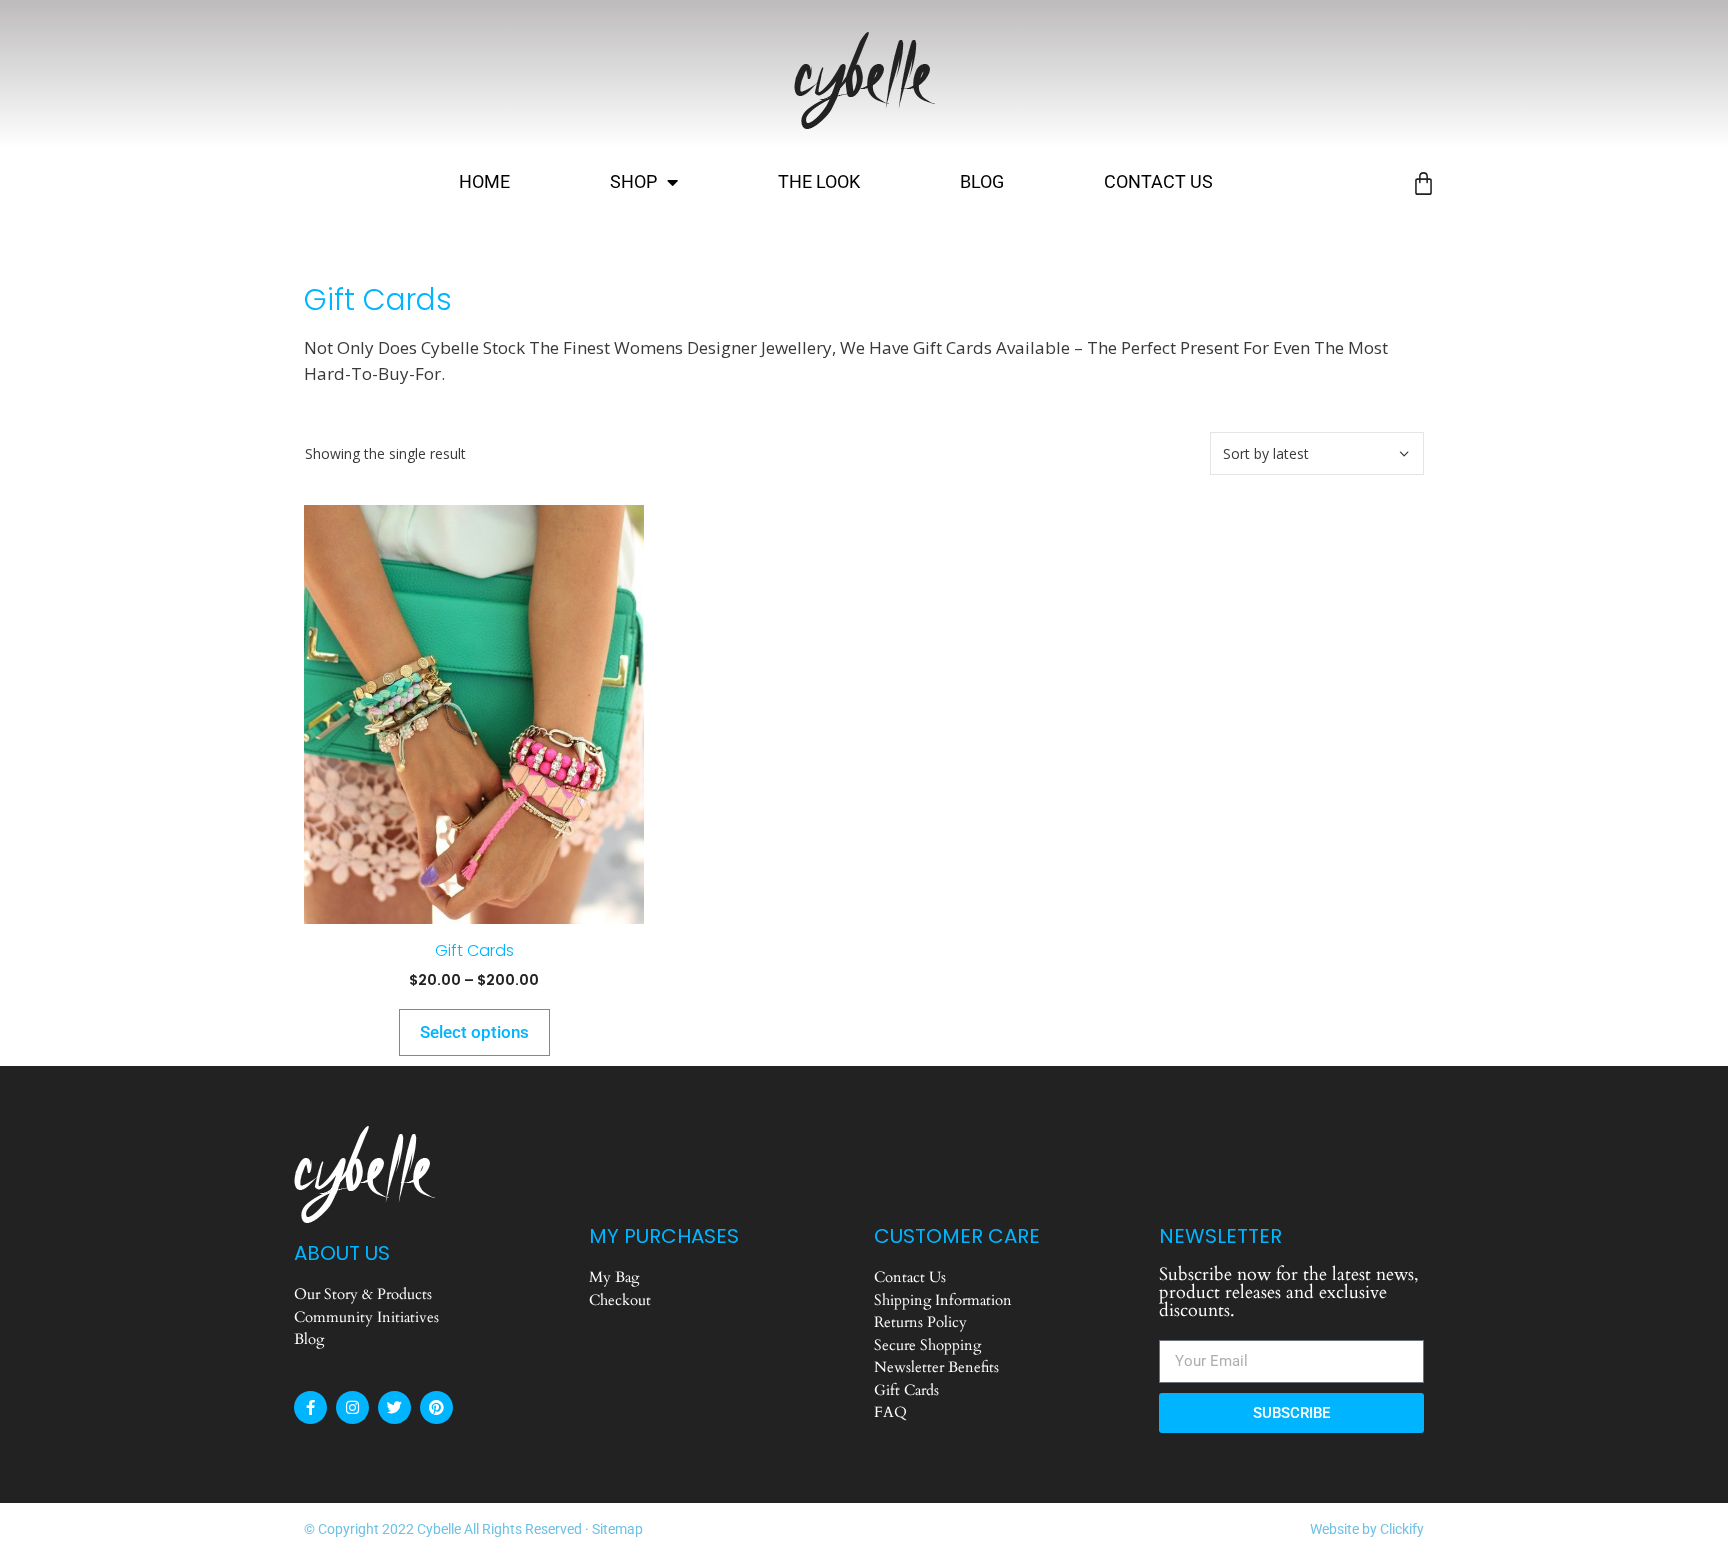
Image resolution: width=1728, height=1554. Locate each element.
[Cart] (1423, 183)
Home (484, 181)
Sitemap (617, 1529)
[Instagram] (352, 1407)
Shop (633, 181)
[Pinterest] (436, 1407)
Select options (474, 1032)
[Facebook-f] (310, 1407)
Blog (982, 181)
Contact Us (1158, 181)
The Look (819, 181)
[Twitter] (394, 1407)
